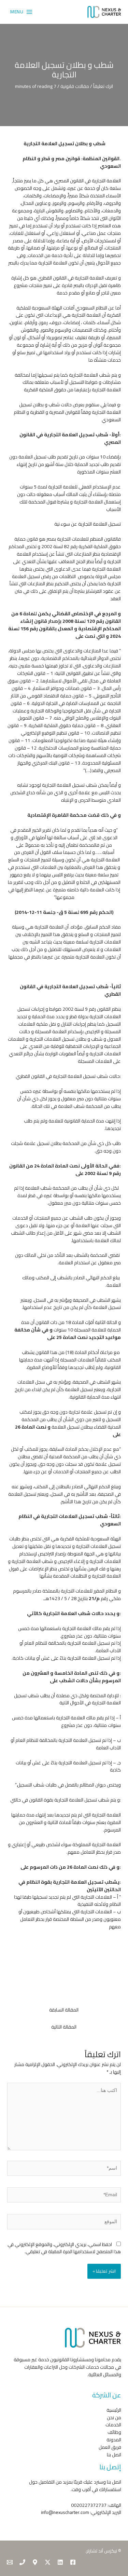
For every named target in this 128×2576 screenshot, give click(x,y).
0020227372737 (89, 2505)
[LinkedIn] (60, 2562)
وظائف (114, 2432)
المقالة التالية (64, 2027)
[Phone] (22, 2562)
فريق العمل (110, 2447)
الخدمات (113, 2425)
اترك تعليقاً (103, 86)
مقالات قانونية (75, 86)
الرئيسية (114, 2410)
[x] (48, 2562)
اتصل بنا (114, 2455)
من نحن (114, 2417)
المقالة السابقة (64, 2010)
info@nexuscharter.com (65, 2512)
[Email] (10, 2562)
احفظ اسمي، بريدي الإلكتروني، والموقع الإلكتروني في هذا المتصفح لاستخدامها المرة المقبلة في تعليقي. (64, 2248)
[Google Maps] (35, 2562)
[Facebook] (73, 2562)
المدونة (114, 2440)
